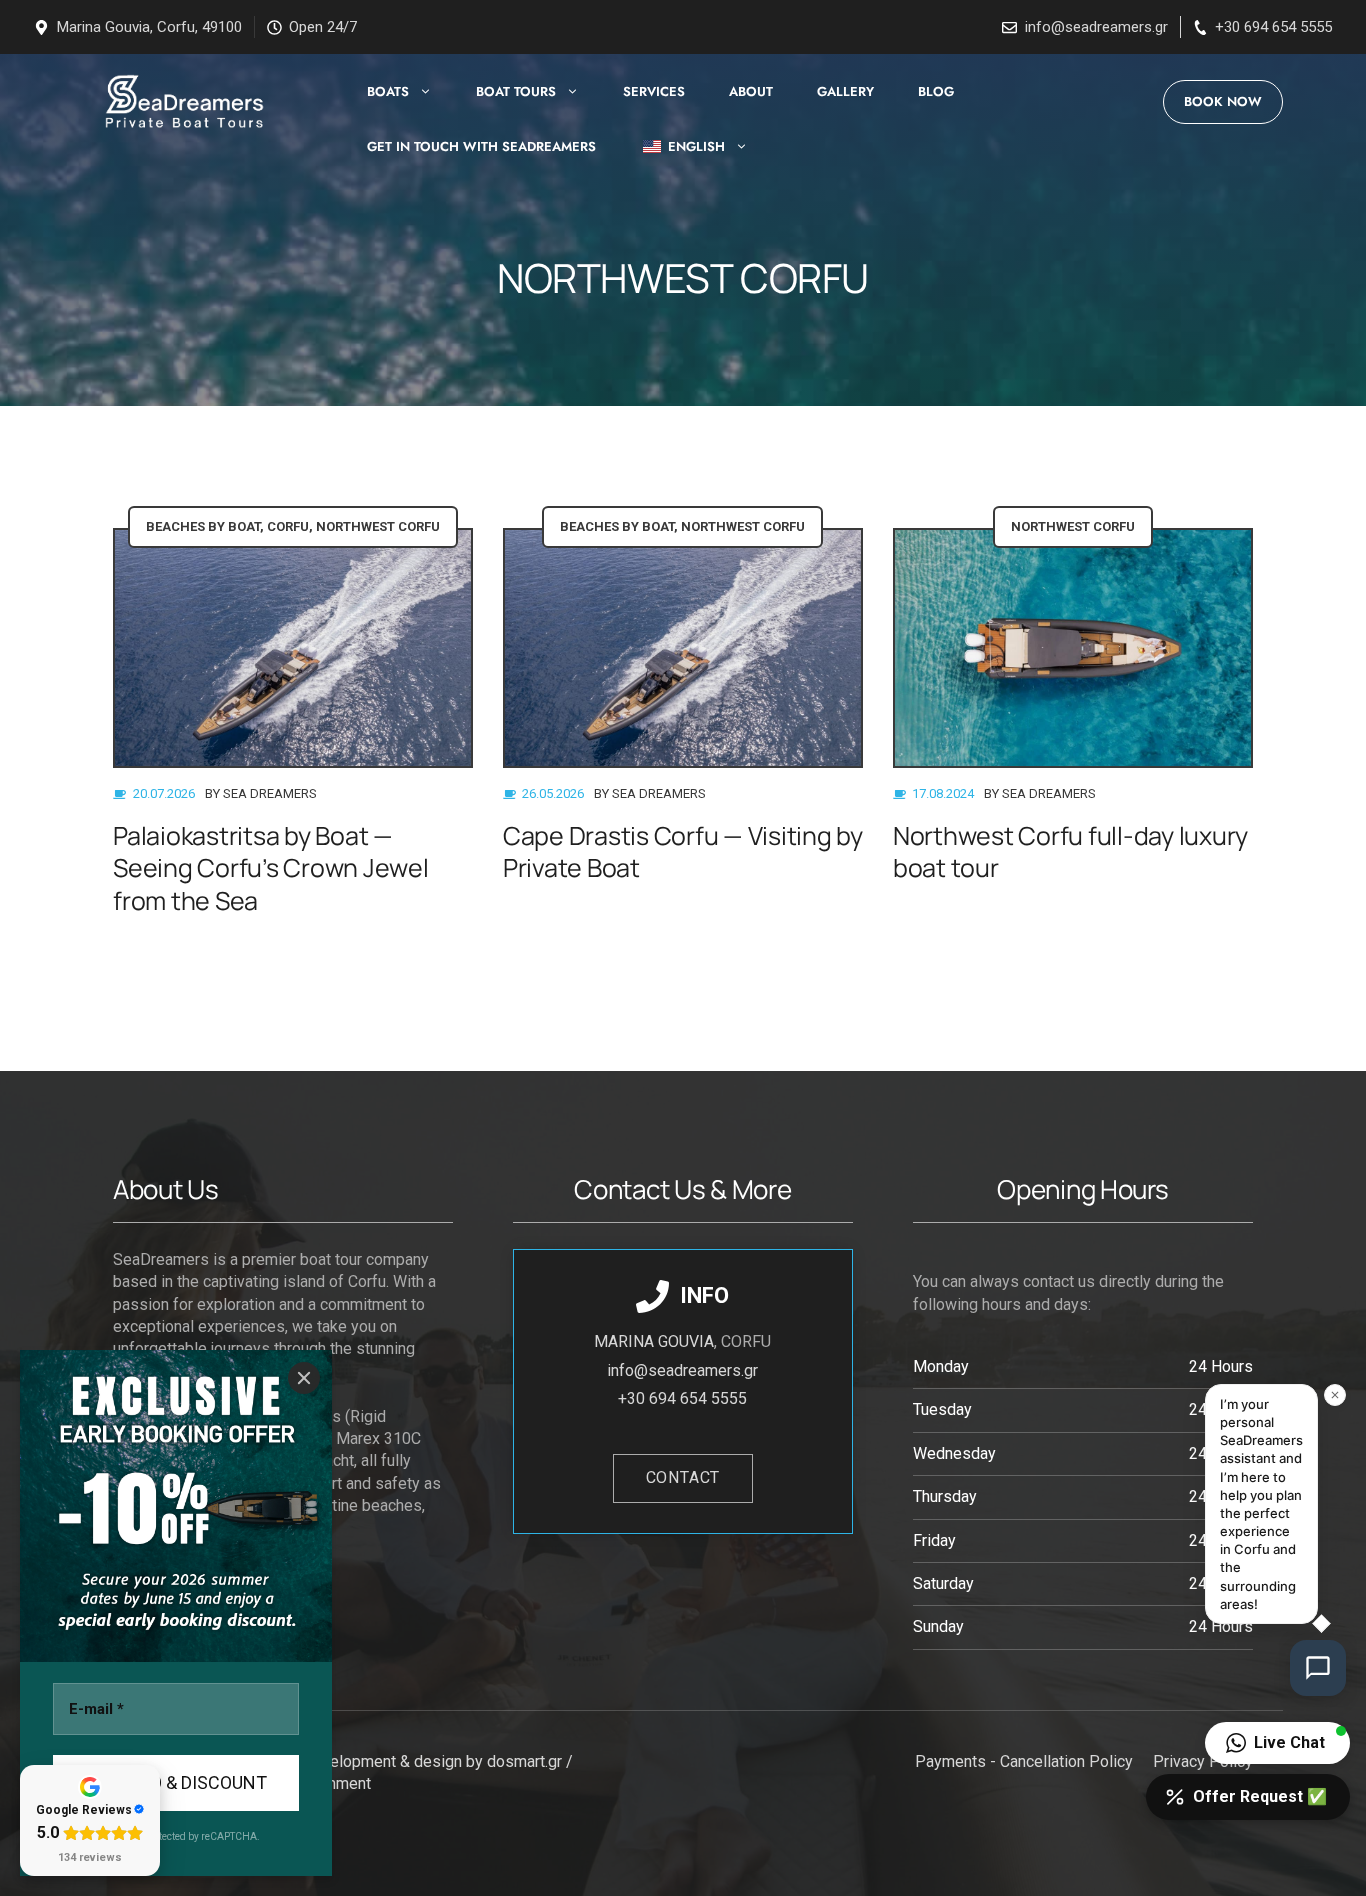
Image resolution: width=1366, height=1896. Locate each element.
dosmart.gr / (532, 1761)
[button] (1277, 1743)
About (751, 91)
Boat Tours (516, 91)
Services (654, 91)
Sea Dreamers (270, 793)
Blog (936, 91)
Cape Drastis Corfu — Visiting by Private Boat (683, 852)
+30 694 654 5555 (1273, 27)
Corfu (288, 526)
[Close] (304, 1378)
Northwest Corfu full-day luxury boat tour (1070, 852)
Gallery (845, 91)
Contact (683, 1477)
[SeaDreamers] (181, 101)
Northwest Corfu (378, 526)
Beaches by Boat (203, 526)
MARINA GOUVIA (654, 1341)
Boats (388, 91)
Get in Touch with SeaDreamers (481, 146)
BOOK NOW (1223, 101)
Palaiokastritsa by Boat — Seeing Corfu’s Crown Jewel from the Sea (271, 868)
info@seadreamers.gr (1096, 27)
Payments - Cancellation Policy (1024, 1761)
